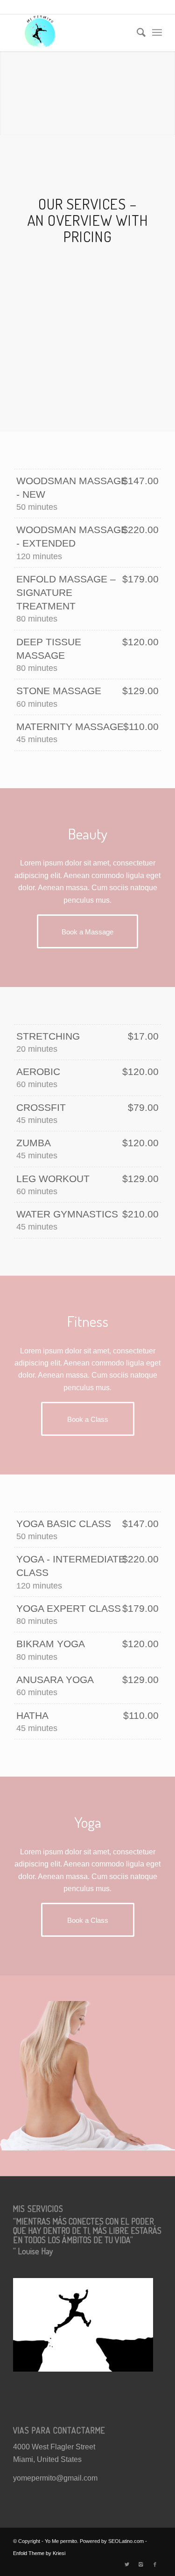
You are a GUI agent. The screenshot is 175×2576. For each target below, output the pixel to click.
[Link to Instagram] (141, 2564)
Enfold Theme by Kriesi (39, 2553)
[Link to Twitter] (127, 2564)
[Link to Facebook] (155, 2564)
